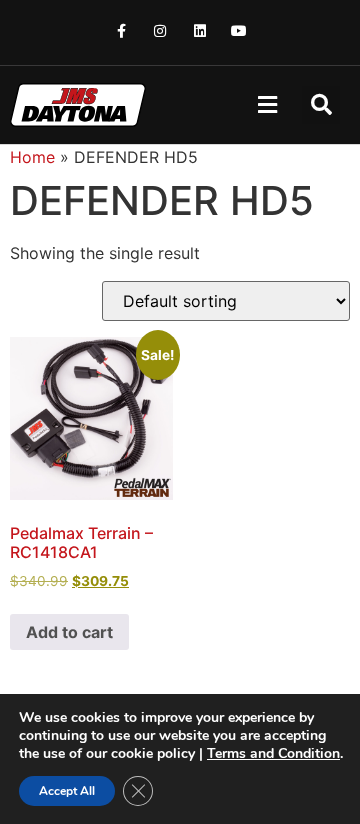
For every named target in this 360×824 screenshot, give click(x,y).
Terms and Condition (273, 753)
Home (32, 157)
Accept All (67, 791)
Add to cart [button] (69, 632)
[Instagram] (160, 30)
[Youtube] (238, 30)
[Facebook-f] (121, 30)
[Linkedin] (199, 30)
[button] (267, 105)
